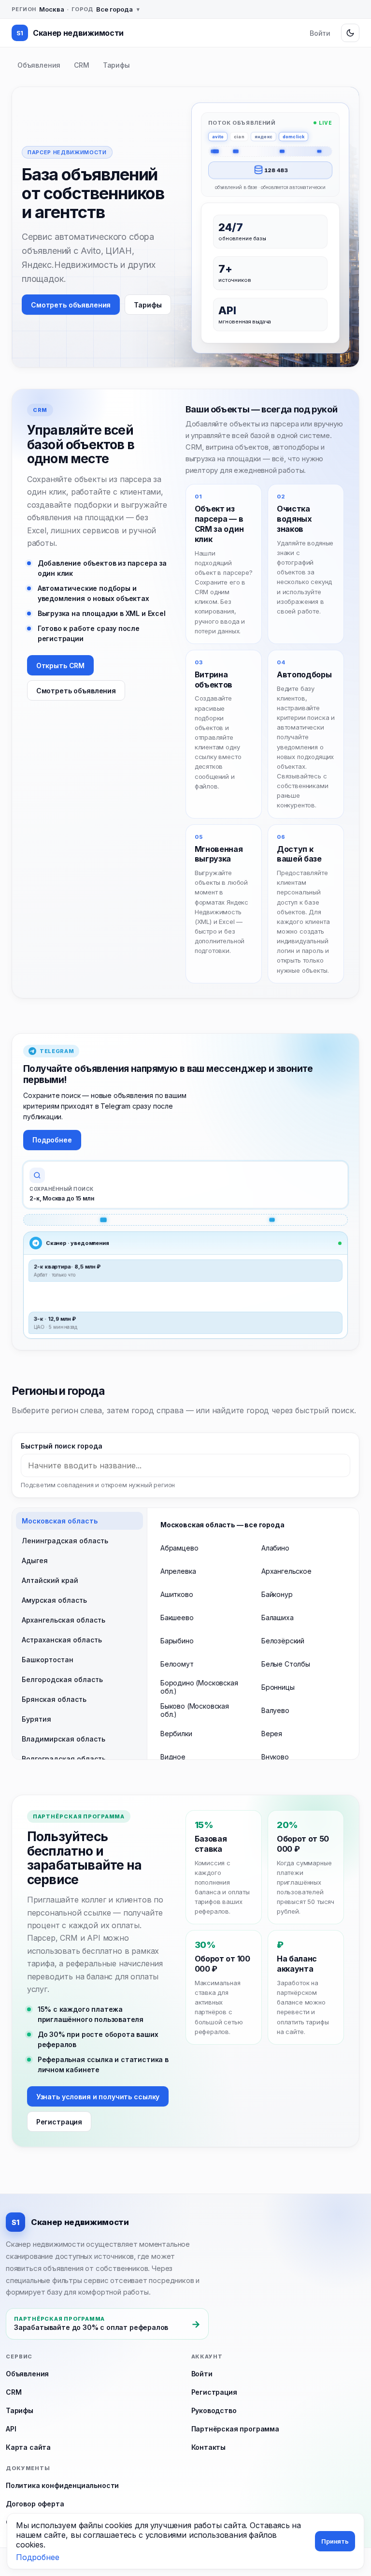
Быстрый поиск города (61, 1446)
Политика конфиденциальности (62, 2485)
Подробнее (52, 1140)
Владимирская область (64, 1739)
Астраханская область (62, 1640)
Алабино (275, 1548)
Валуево (275, 1710)
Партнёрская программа (235, 2429)
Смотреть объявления (71, 305)
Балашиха (278, 1617)
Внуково (275, 1757)
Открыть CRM (60, 666)
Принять (335, 2541)
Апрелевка (178, 1571)
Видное (173, 1757)
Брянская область (54, 1699)
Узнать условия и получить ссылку (98, 2097)
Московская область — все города (222, 1525)
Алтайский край (50, 1580)
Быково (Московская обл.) (195, 1710)
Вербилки (176, 1734)
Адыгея (35, 1560)
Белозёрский (283, 1641)
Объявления (39, 65)
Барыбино (177, 1641)
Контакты (209, 2447)
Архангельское (286, 1571)
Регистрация (59, 2122)
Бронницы (278, 1687)
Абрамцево (179, 1548)
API (11, 2429)
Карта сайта (28, 2447)
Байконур (277, 1594)
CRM (81, 65)
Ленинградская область (65, 1541)
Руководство (214, 2410)
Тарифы (116, 65)
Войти (320, 33)
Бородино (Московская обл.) (199, 1687)
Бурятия (36, 1719)
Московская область (60, 1521)
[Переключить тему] (350, 33)
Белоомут (177, 1664)
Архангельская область (64, 1620)
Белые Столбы (286, 1664)
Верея (272, 1734)
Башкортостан (48, 1660)
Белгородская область (62, 1679)
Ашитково (177, 1594)
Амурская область (54, 1600)
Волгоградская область (64, 1759)
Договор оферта (35, 2504)
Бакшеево (177, 1617)
